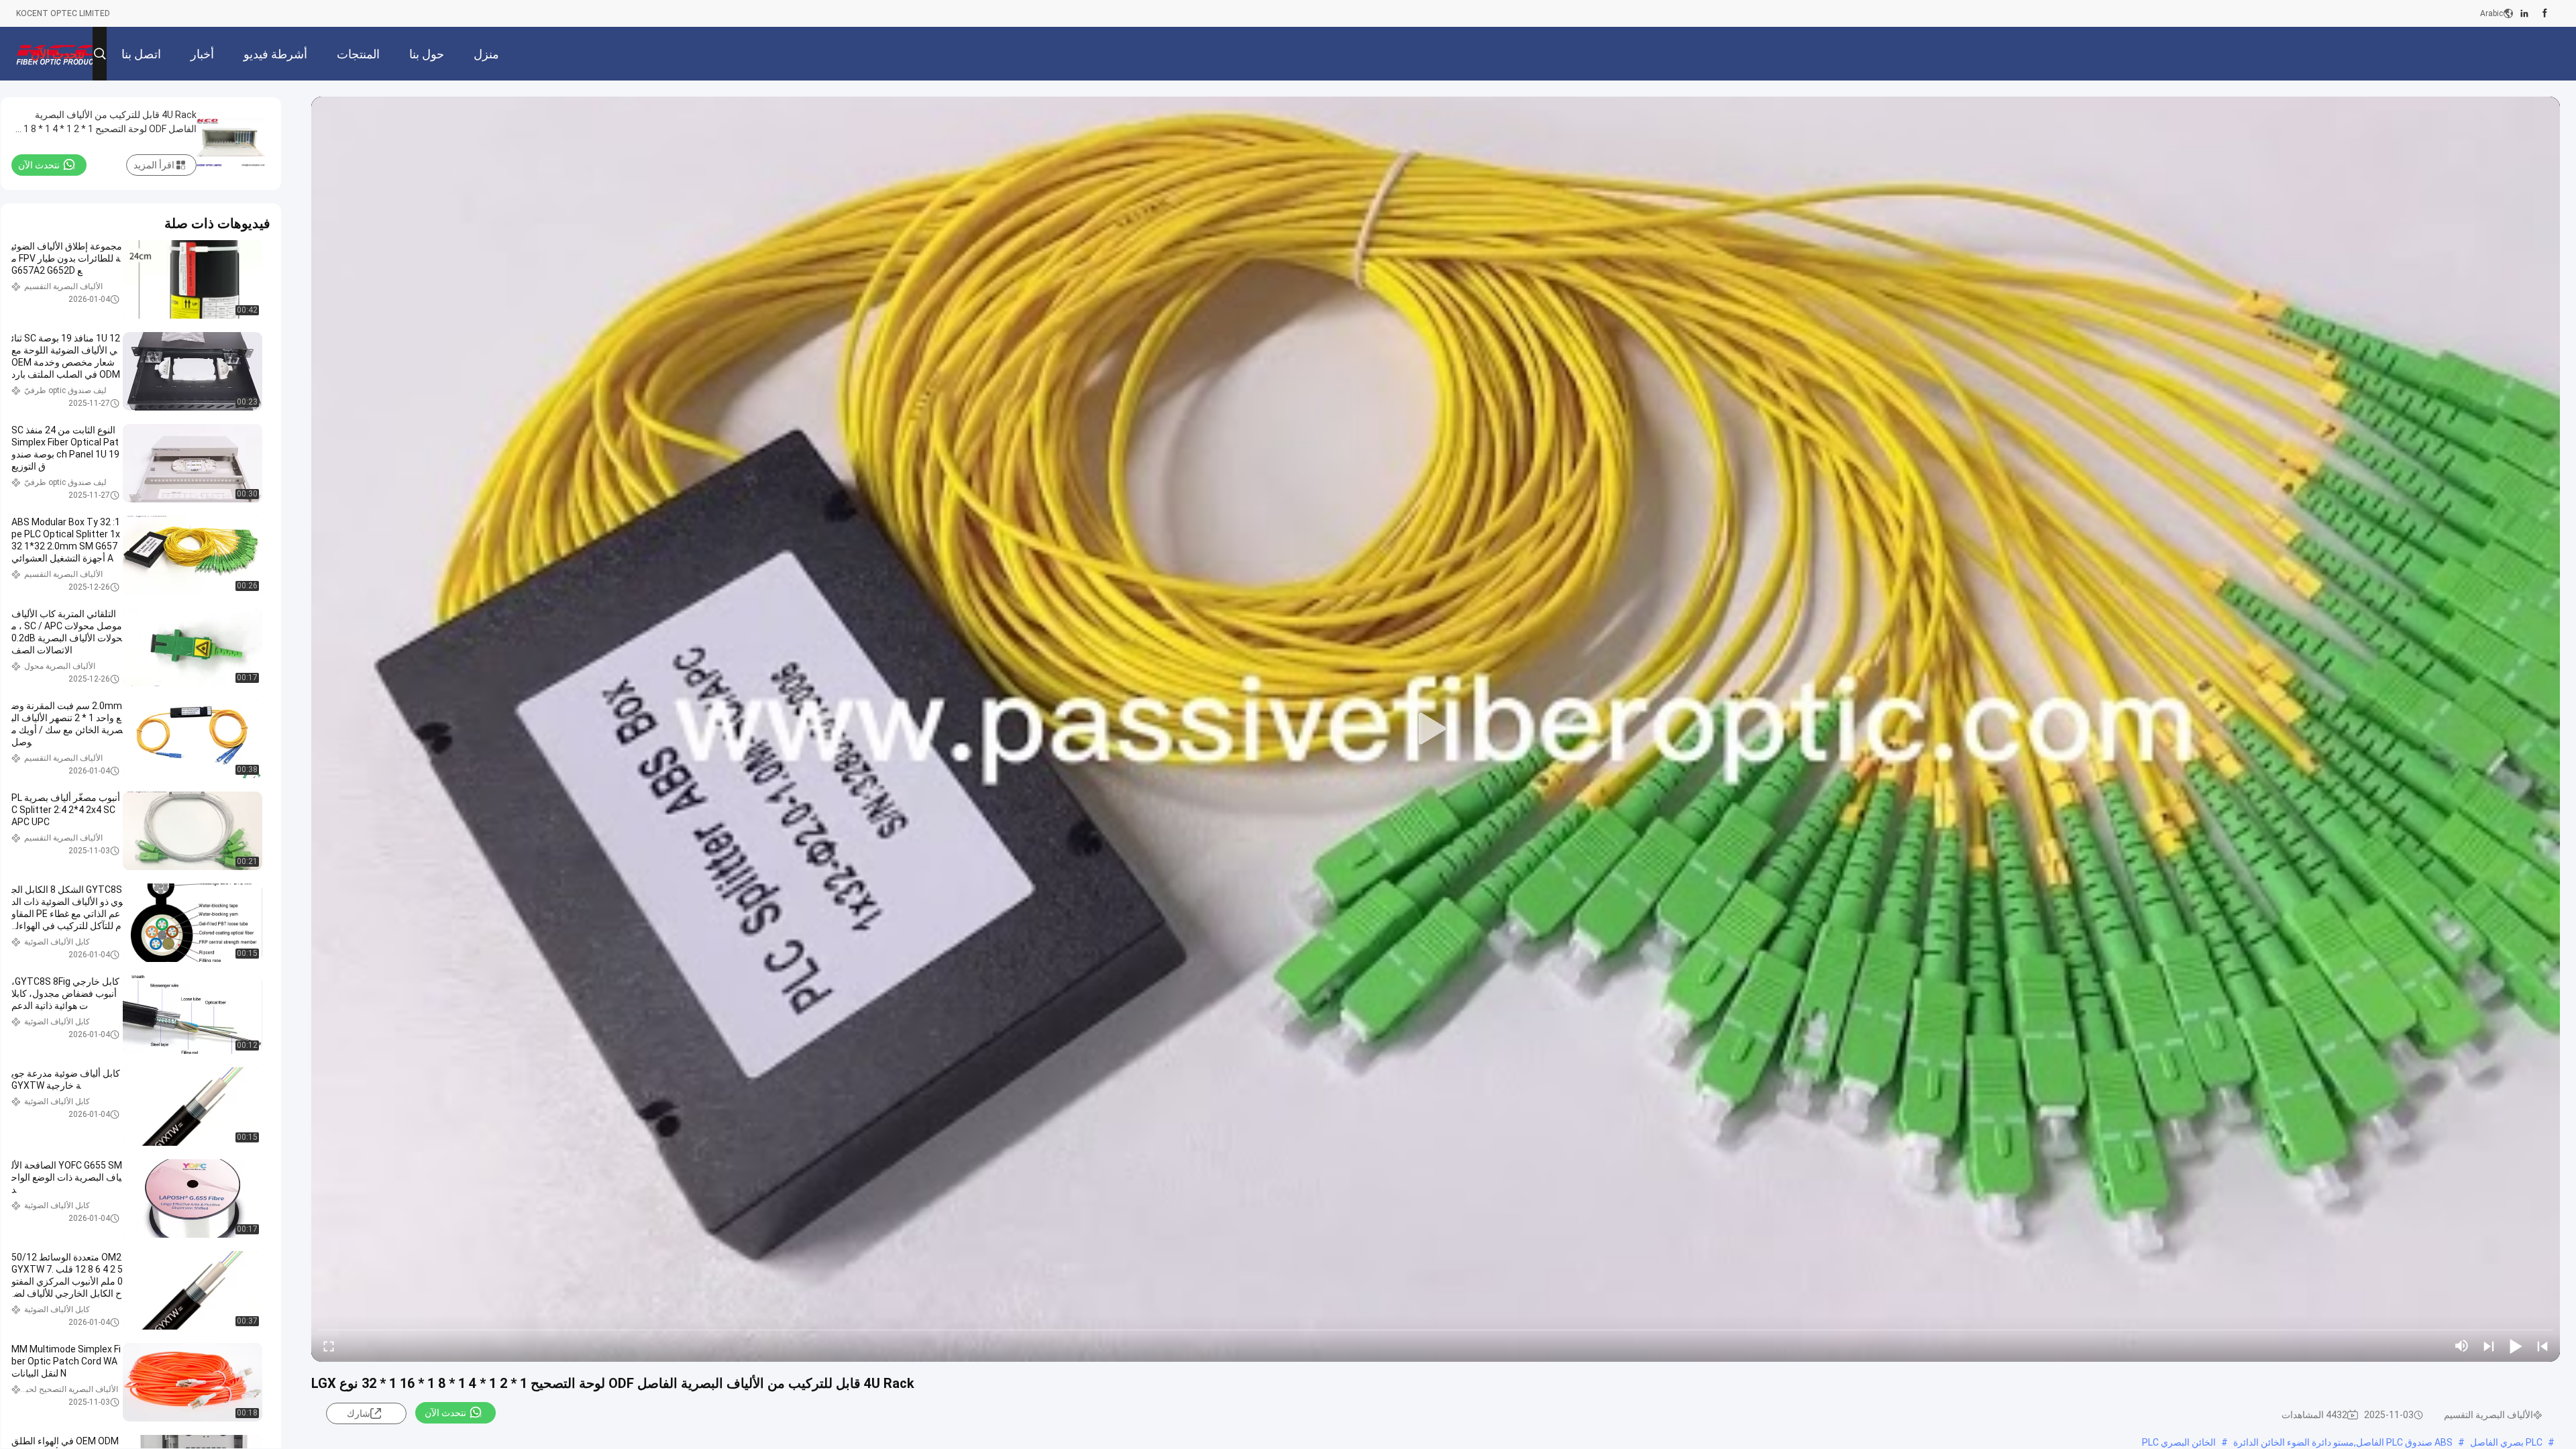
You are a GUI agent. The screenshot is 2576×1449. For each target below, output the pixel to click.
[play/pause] (2516, 1346)
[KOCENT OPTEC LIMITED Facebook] (2545, 13)
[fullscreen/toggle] (329, 1346)
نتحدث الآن (445, 1413)
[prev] (2542, 1346)
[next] (2489, 1346)
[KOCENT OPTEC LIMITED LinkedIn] (2524, 13)
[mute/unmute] (2462, 1346)
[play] (1436, 729)
